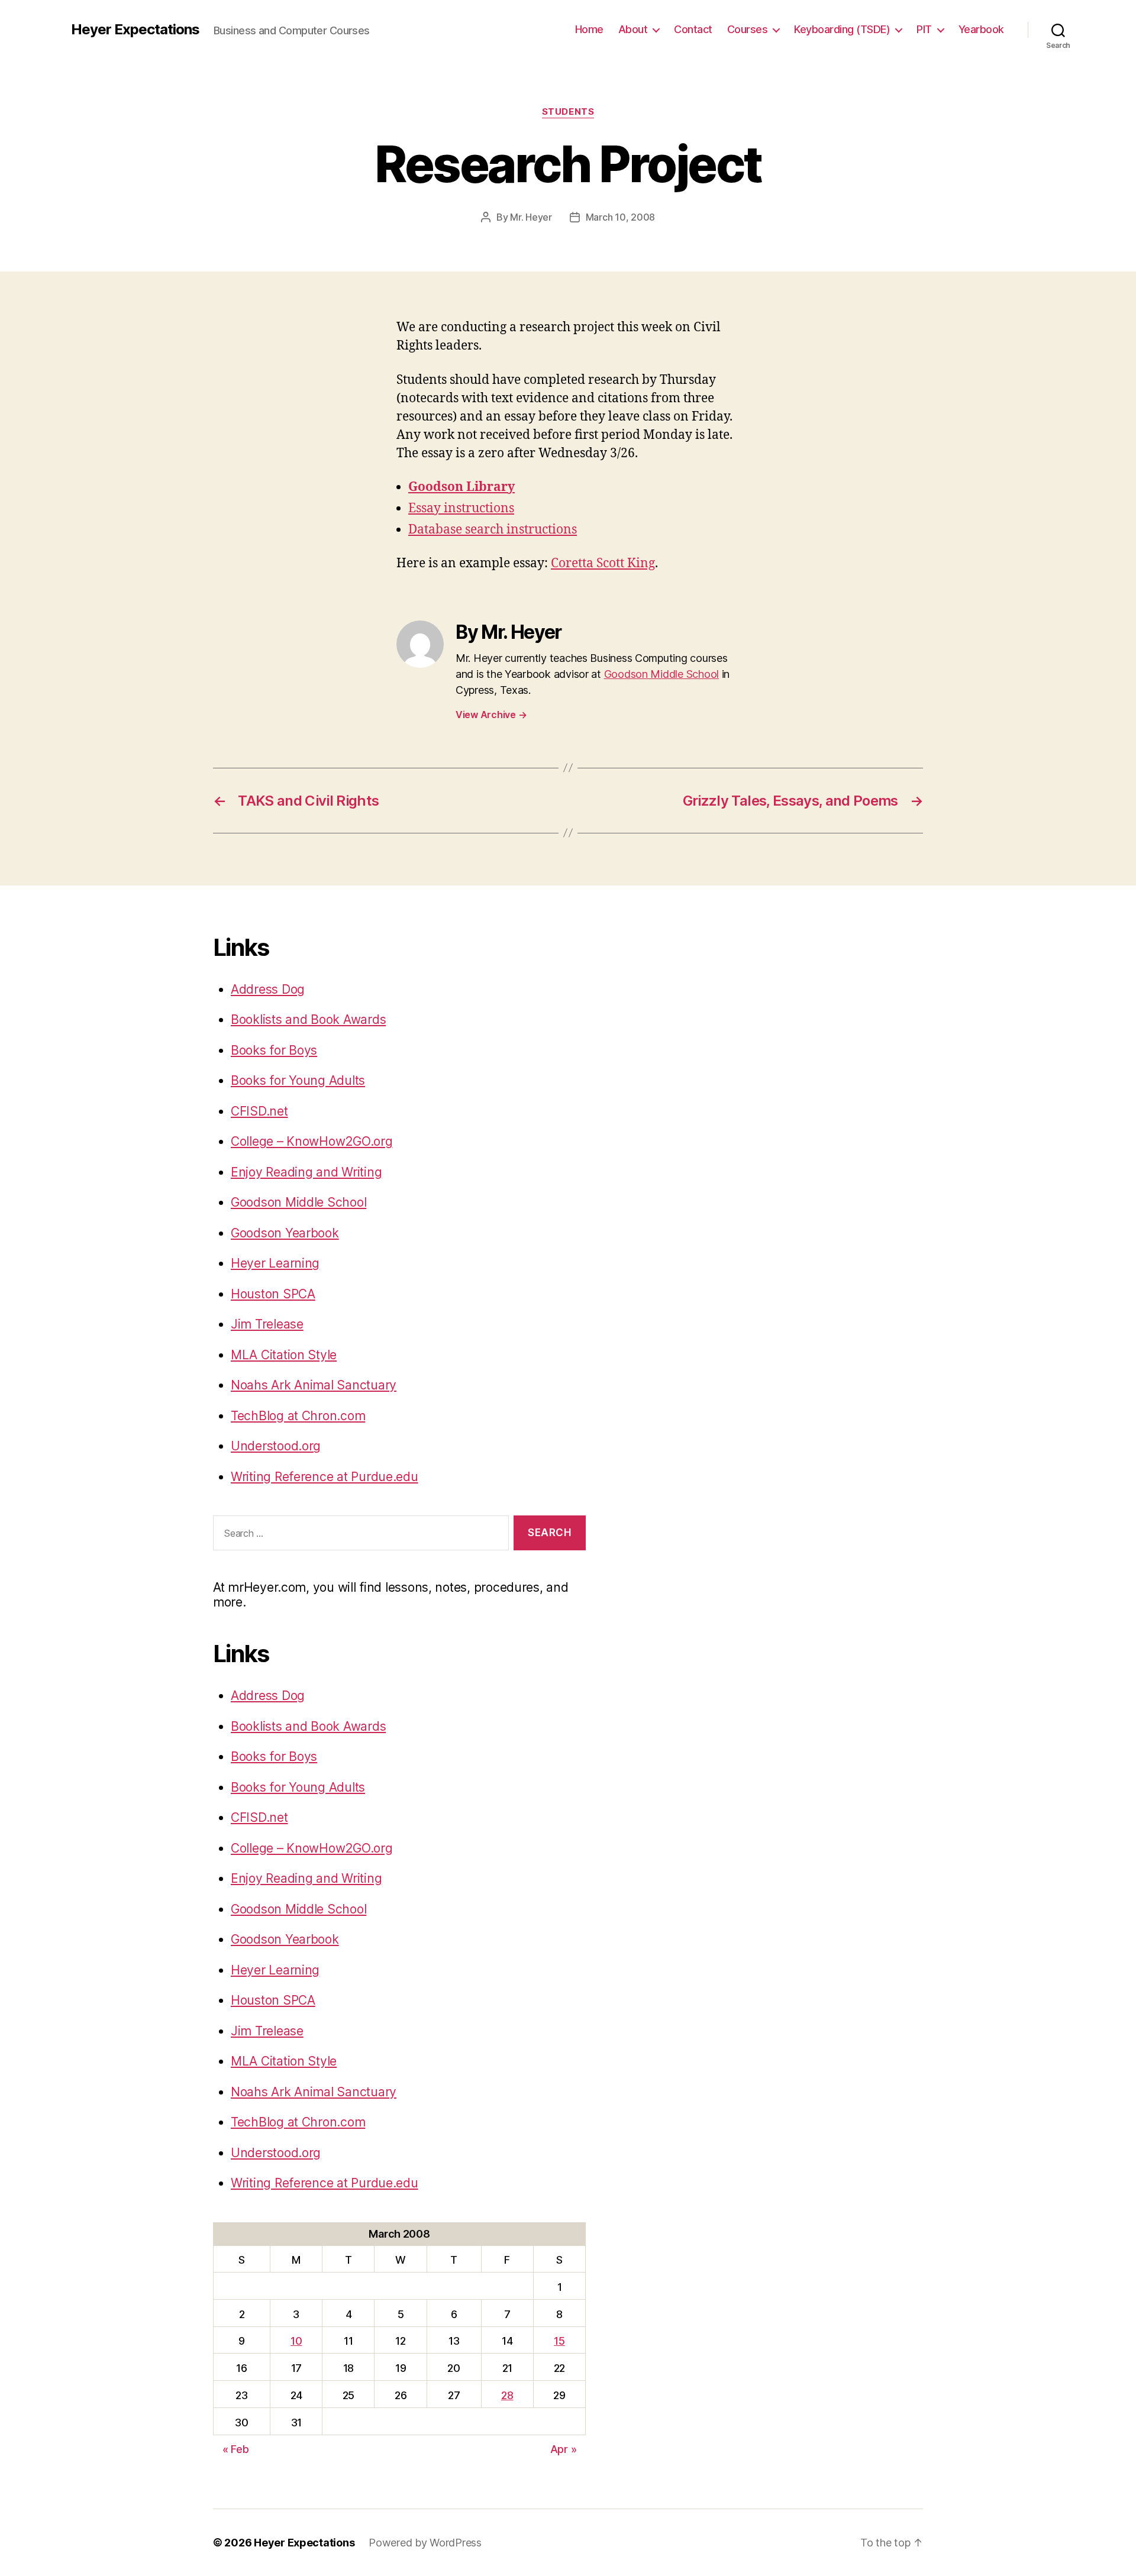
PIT (924, 29)
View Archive (491, 715)
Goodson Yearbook (285, 1233)
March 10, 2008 (620, 217)
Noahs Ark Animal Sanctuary (314, 1385)
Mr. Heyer (531, 217)
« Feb (236, 2449)
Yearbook (981, 29)
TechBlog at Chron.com (298, 1416)
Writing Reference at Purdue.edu (325, 1477)
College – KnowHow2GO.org (312, 1141)
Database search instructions (493, 530)
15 (559, 2341)
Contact (693, 29)
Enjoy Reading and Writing (306, 1172)
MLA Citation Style (284, 1355)
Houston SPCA (273, 1294)
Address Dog (268, 989)
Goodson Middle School (661, 674)
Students (568, 112)
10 (296, 2341)
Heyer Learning (275, 1263)
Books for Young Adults (298, 1080)
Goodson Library (461, 487)
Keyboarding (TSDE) (842, 29)
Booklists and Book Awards (308, 1019)
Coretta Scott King (603, 563)
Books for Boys (274, 1050)
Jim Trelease (267, 1324)
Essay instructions (461, 508)
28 (507, 2395)
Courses (748, 29)
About (633, 29)
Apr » (564, 2449)
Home (589, 29)
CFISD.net (259, 1111)
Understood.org (276, 1446)
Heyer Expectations (135, 30)
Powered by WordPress (425, 2543)
